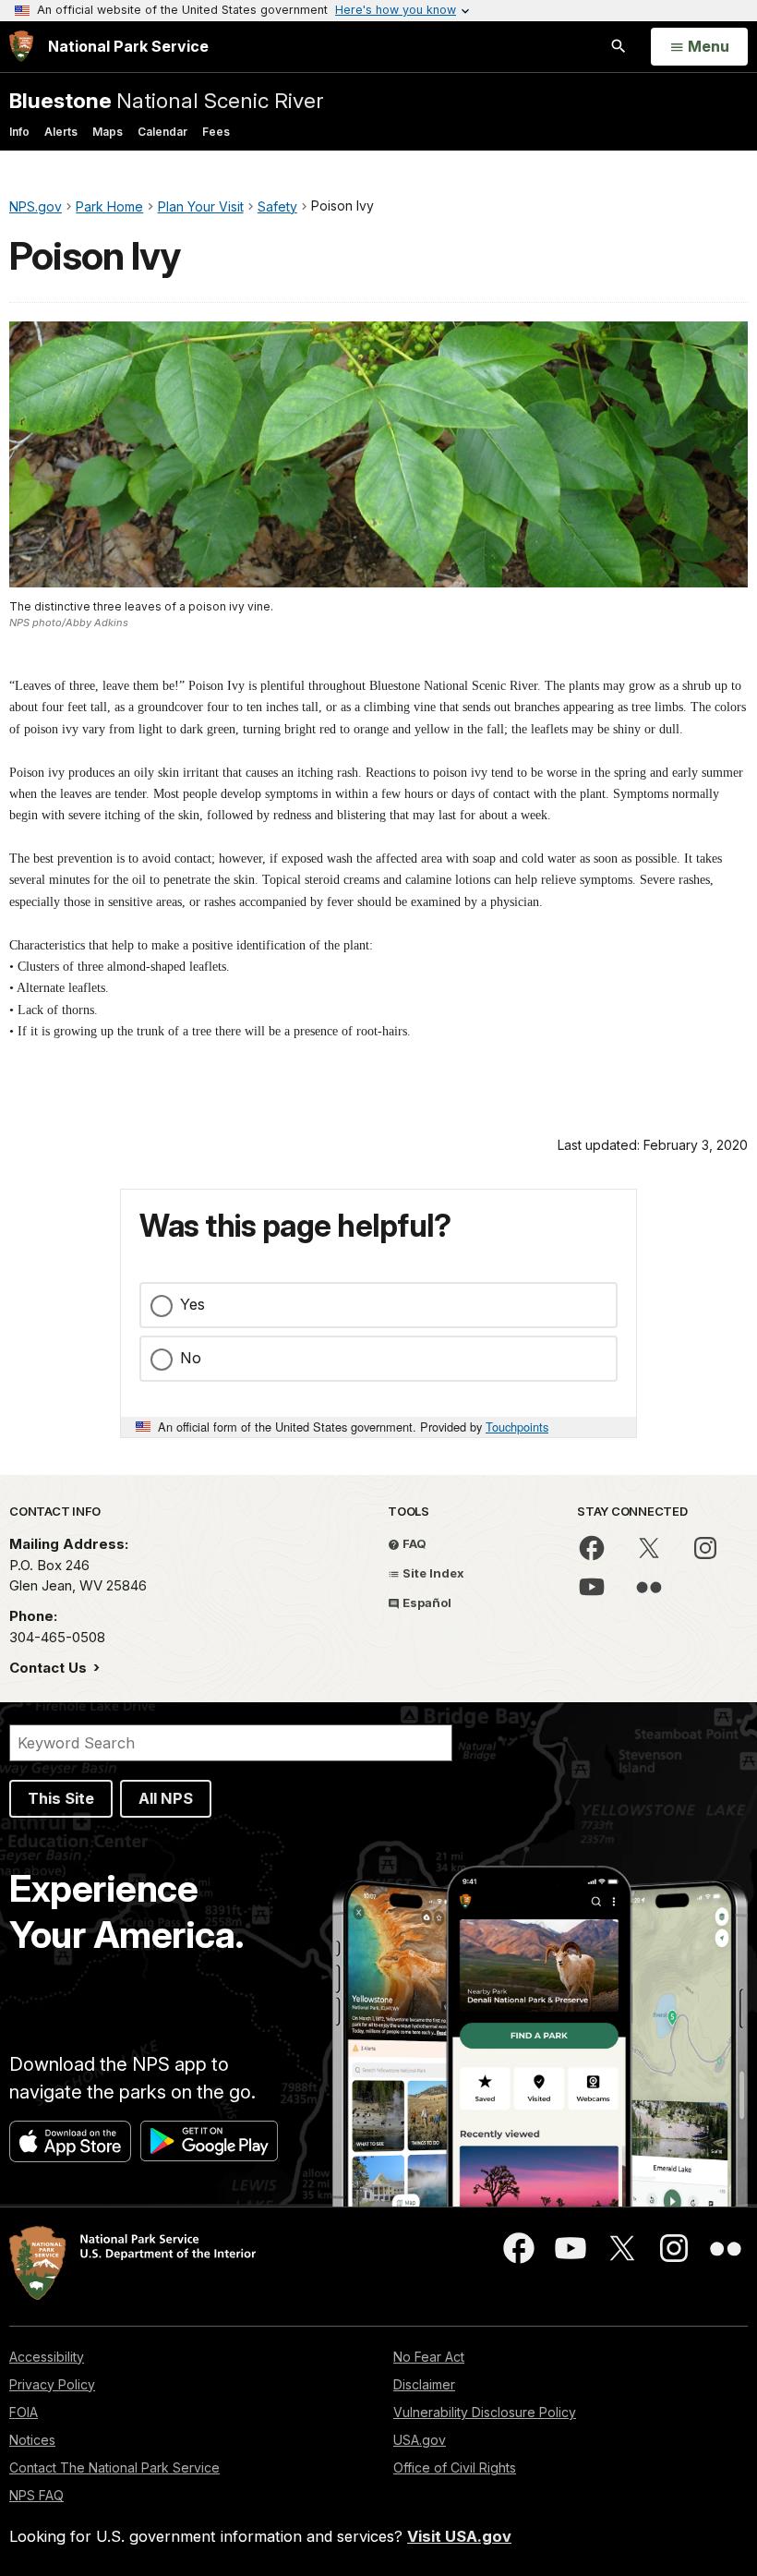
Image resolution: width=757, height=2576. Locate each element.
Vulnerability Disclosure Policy (485, 2412)
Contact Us (50, 1668)
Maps (108, 132)
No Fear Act (429, 2357)
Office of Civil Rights (455, 2467)
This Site (61, 1798)
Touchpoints (517, 1427)
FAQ (413, 1543)
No (191, 1358)
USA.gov (420, 2440)
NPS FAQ (36, 2495)
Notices (32, 2440)
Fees (216, 132)
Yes (192, 1304)
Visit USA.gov (459, 2536)
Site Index (432, 1573)
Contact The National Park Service (114, 2467)
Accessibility (47, 2357)
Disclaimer (424, 2384)
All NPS (166, 1798)
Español (426, 1602)
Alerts (61, 132)
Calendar (162, 132)
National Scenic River (166, 100)
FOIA (24, 2412)
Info (19, 132)
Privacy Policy (52, 2384)
